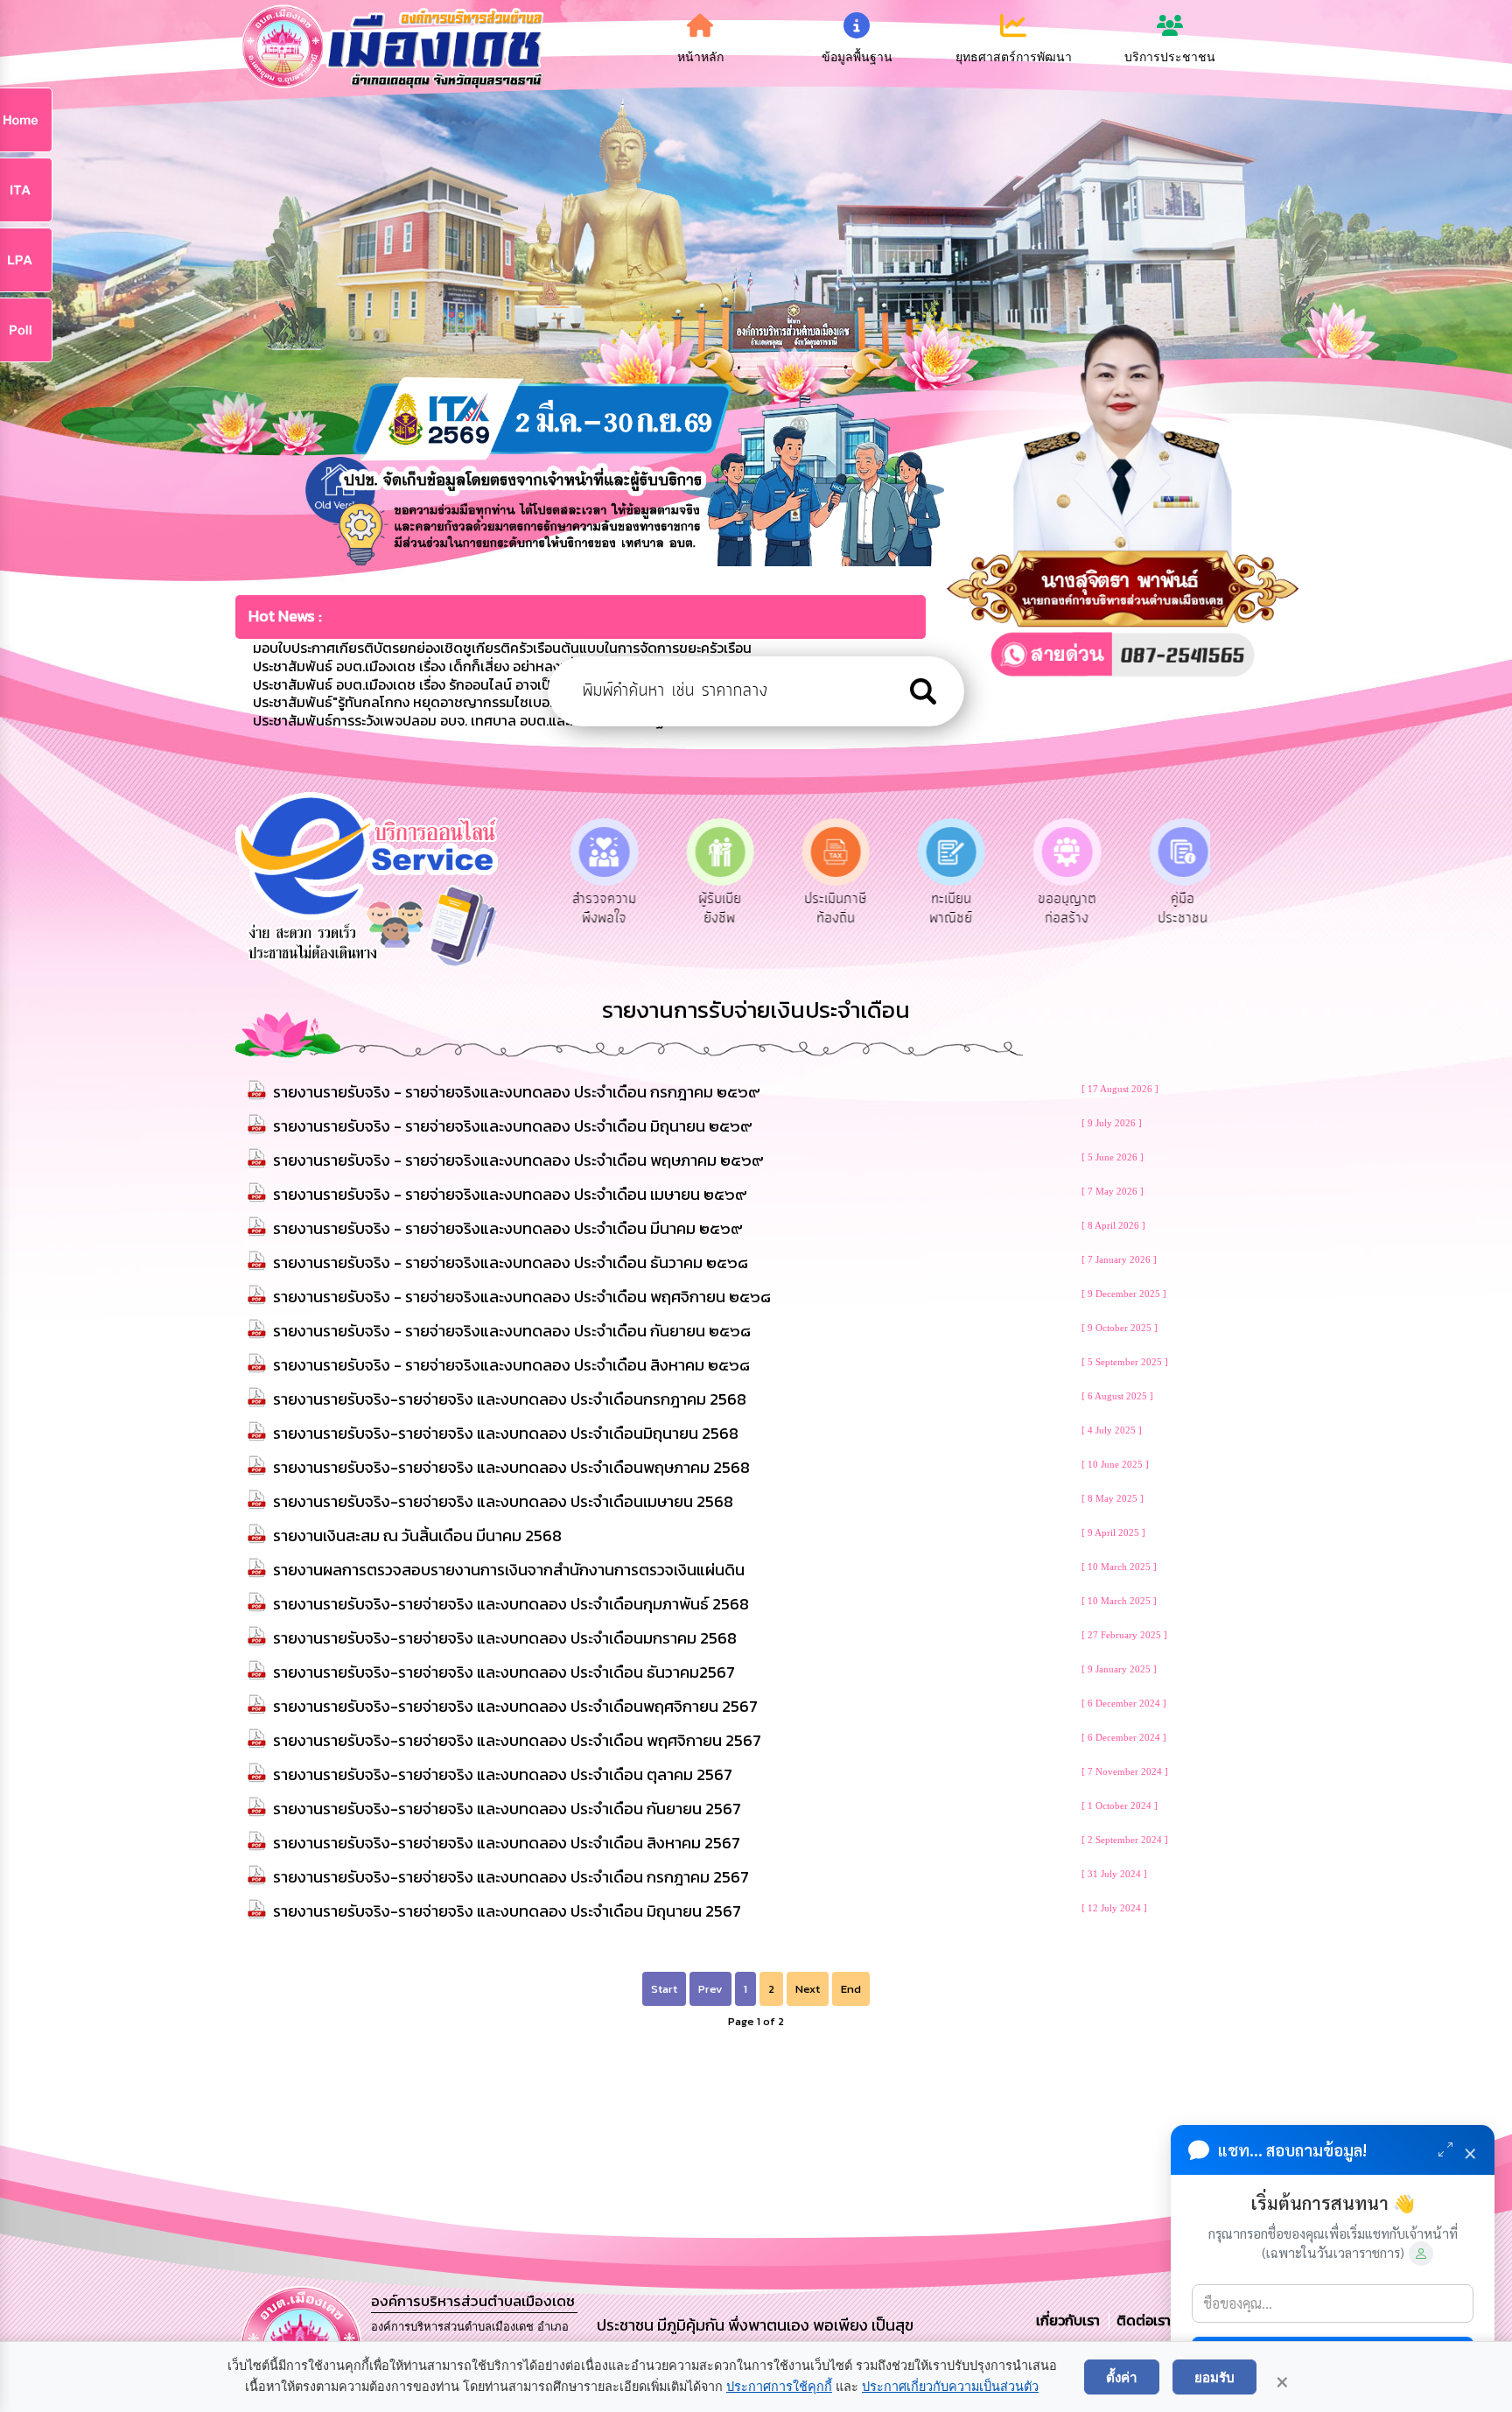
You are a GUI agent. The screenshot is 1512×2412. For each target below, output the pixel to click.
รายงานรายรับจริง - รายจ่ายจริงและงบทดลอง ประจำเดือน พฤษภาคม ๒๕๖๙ (518, 1160)
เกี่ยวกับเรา (1070, 2320)
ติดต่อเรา (1140, 2320)
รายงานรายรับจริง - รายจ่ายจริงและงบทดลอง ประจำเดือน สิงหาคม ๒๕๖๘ (511, 1365)
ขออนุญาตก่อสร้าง (1060, 908)
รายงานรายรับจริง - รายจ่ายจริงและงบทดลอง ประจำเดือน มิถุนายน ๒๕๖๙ (513, 1126)
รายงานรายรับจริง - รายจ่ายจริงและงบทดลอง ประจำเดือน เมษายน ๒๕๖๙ (510, 1194)
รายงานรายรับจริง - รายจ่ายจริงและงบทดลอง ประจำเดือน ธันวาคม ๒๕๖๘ (511, 1262)
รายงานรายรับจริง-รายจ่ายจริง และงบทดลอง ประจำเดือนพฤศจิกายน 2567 (515, 1706)
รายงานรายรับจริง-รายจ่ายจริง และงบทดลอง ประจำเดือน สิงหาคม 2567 (507, 1843)
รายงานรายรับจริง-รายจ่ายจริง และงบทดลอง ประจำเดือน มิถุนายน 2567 (507, 1911)
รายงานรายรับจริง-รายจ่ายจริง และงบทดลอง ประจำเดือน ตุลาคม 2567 (503, 1774)
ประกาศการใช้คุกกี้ (779, 2387)
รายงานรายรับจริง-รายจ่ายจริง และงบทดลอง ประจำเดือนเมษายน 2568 (503, 1501)
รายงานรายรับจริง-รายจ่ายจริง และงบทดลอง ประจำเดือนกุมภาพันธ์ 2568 (511, 1604)
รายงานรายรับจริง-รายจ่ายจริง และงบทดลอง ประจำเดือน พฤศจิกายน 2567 (517, 1740)
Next (808, 1989)
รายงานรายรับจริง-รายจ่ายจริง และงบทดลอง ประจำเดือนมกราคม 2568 (505, 1638)
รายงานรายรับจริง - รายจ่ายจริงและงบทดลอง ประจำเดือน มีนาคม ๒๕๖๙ (508, 1228)
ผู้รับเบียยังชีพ (713, 908)
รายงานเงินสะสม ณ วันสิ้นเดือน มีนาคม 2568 (417, 1536)
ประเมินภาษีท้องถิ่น (829, 908)
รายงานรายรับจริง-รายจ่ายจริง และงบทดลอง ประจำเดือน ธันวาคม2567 (504, 1672)
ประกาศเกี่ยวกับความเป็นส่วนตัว (950, 2387)
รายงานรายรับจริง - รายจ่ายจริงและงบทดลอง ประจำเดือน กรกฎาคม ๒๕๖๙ (517, 1092)
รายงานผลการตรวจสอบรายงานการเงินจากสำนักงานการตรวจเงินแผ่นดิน (509, 1570)
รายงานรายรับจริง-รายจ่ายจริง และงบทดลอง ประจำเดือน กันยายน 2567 (507, 1809)
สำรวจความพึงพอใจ (597, 908)
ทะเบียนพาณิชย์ (945, 908)
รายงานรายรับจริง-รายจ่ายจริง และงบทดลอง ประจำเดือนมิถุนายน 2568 (506, 1433)
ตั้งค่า (1122, 2377)
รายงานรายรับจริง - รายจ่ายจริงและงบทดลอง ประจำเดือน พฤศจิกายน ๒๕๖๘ (522, 1297)
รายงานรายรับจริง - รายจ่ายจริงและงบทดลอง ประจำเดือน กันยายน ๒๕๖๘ (512, 1331)
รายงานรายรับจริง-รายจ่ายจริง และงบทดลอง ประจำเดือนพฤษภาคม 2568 (511, 1467)
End (851, 1989)
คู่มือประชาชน (1176, 908)
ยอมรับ (1214, 2377)
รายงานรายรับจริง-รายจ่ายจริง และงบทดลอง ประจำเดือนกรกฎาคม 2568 (510, 1399)
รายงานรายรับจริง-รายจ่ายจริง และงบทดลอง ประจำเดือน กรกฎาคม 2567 (511, 1877)
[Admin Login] (1421, 2254)
